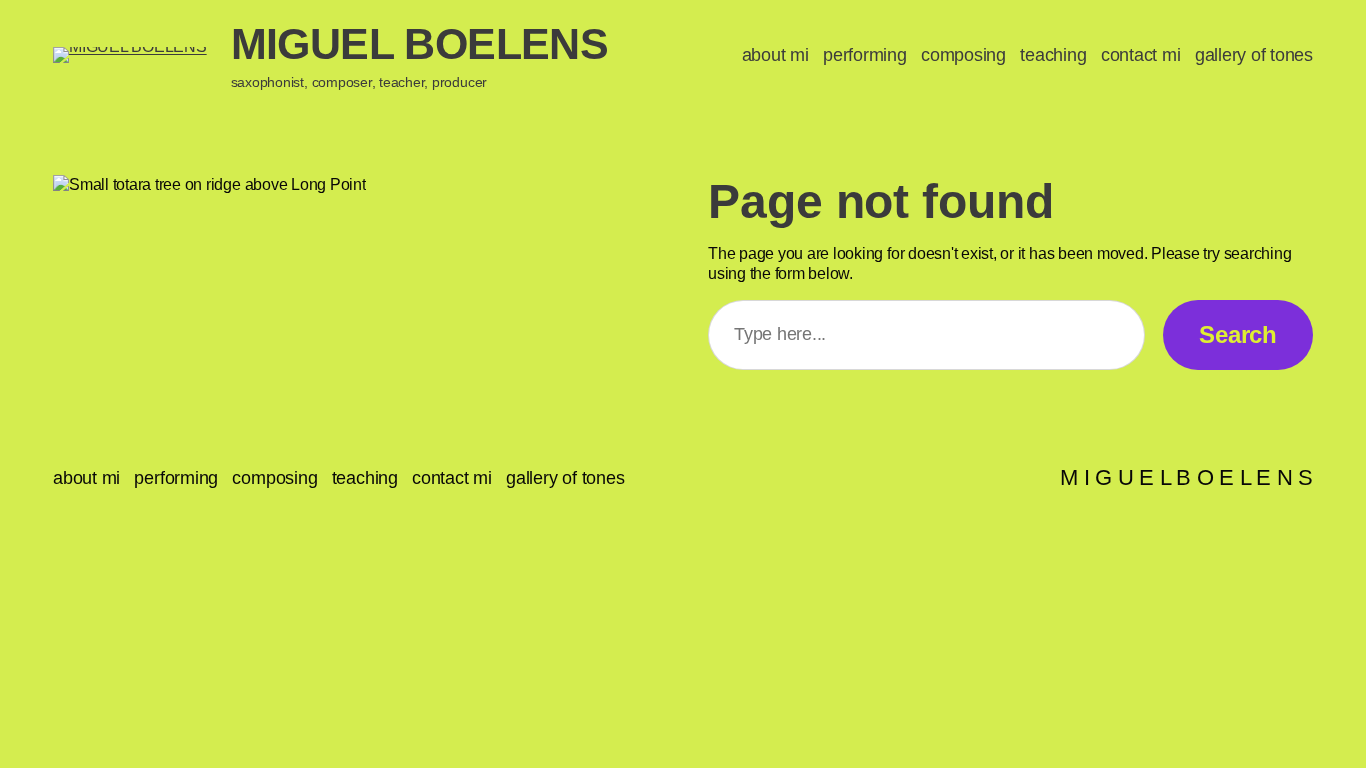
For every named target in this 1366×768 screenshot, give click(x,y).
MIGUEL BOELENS (420, 44)
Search (1238, 334)
